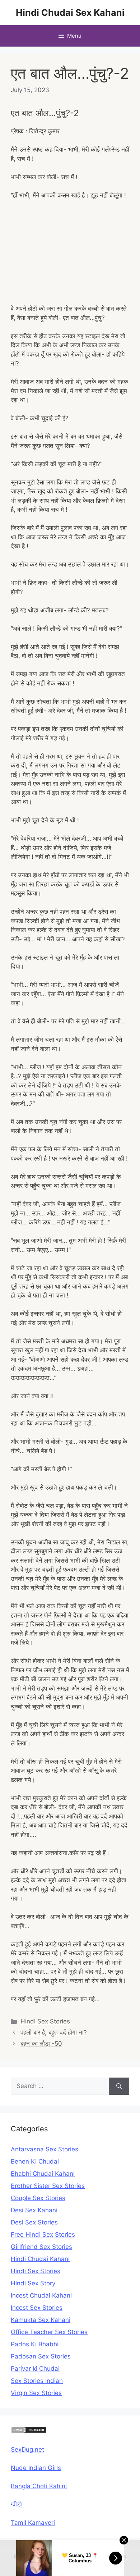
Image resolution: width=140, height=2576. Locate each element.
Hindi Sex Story (33, 2283)
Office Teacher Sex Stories (49, 2332)
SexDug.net (27, 2450)
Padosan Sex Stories (41, 2356)
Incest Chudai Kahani (41, 2295)
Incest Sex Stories (37, 2308)
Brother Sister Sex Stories (48, 2186)
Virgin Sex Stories (36, 2393)
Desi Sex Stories (34, 2222)
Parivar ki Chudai (35, 2369)
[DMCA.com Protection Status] (29, 2431)
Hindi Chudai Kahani (40, 2259)
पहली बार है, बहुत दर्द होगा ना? (54, 2032)
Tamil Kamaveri (33, 2523)
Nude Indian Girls (36, 2468)
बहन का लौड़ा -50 (41, 2044)
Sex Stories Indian (37, 2381)
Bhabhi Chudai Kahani (43, 2174)
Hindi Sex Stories (45, 2021)
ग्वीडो (16, 2504)
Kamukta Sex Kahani (41, 2320)
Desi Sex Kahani (34, 2210)
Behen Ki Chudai (35, 2161)
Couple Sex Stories (38, 2198)
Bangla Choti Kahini (39, 2486)
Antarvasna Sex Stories (45, 2149)
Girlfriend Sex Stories (41, 2247)
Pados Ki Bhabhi (35, 2344)
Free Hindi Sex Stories (43, 2235)
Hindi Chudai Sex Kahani (70, 13)
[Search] (119, 2086)
